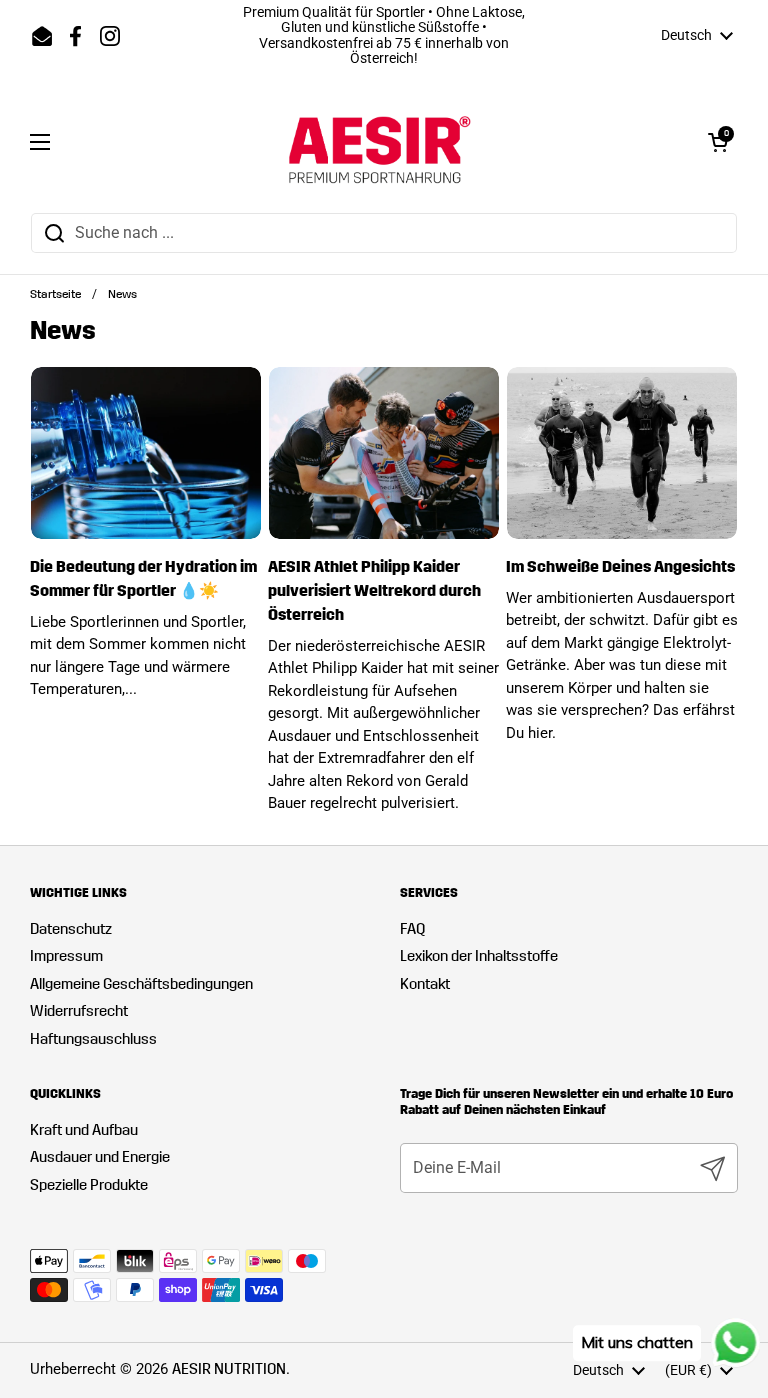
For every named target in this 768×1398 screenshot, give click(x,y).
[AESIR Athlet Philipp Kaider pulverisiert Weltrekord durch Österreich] (384, 453)
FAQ (412, 929)
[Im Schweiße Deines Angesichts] (622, 453)
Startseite (55, 294)
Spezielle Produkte (89, 1185)
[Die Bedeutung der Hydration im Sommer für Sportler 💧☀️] (146, 453)
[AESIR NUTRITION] (379, 142)
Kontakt (425, 984)
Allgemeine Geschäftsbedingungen (141, 984)
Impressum (66, 956)
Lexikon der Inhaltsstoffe (479, 956)
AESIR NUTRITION (229, 1369)
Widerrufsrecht (79, 1011)
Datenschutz (71, 929)
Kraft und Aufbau (84, 1130)
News (122, 294)
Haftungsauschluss (93, 1039)
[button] (718, 142)
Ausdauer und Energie (100, 1157)
